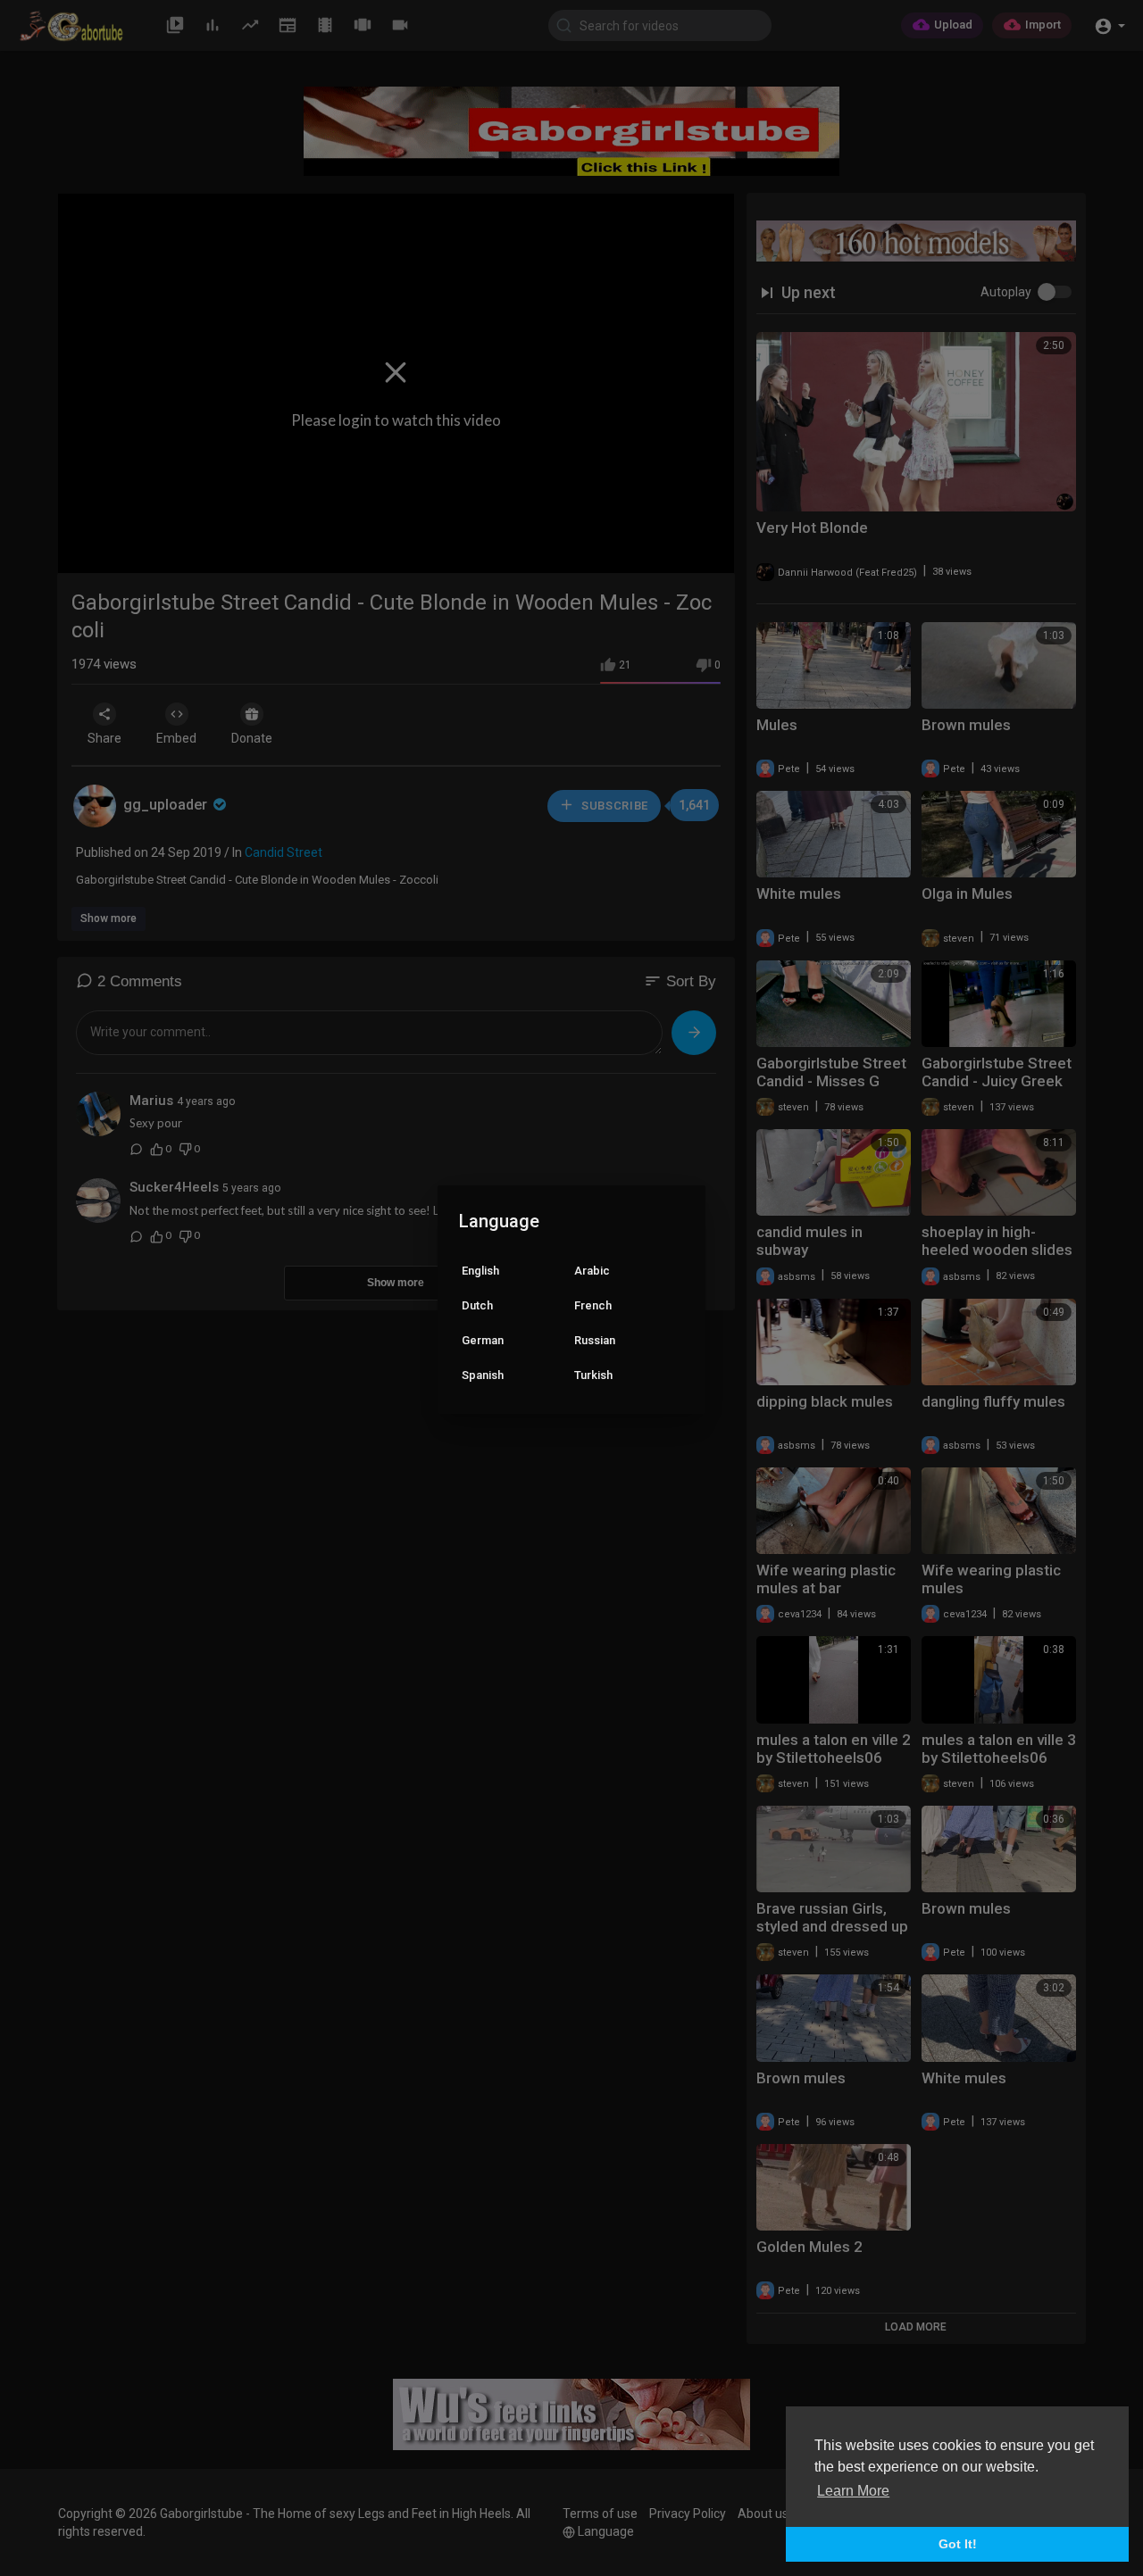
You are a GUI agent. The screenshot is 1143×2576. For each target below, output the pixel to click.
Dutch (477, 1305)
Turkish (593, 1375)
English (480, 1271)
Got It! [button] (958, 2544)
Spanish (483, 1375)
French (593, 1305)
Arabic (592, 1271)
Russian (595, 1340)
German (483, 1340)
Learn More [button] (853, 2491)
